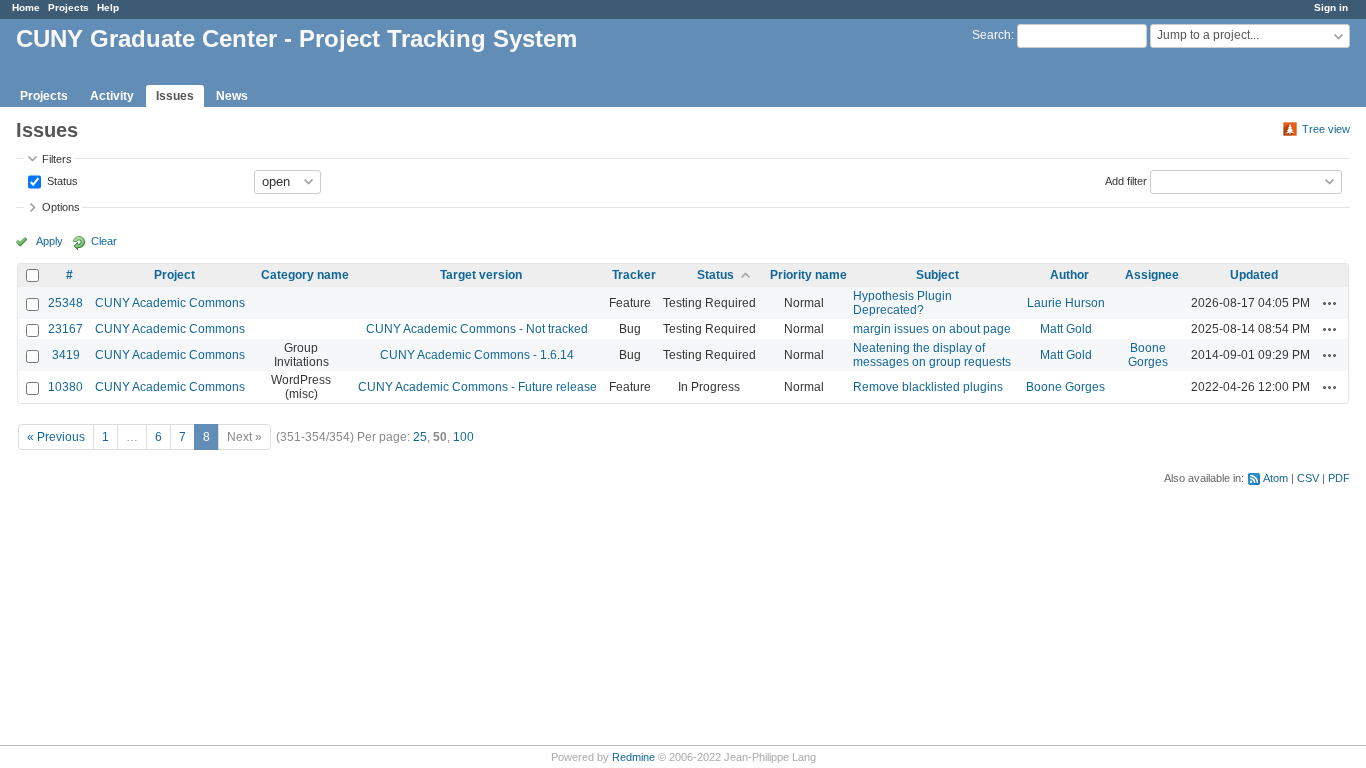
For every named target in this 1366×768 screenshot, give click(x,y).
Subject (937, 275)
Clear (104, 241)
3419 (66, 355)
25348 (65, 303)
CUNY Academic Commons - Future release (477, 387)
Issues (175, 96)
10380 (65, 387)
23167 (65, 329)
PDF (1339, 478)
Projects (68, 7)
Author (1069, 275)
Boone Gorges (1148, 355)
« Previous (56, 437)
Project (174, 275)
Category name (305, 275)
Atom (1275, 478)
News (232, 96)
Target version (481, 275)
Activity (112, 96)
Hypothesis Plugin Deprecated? (902, 303)
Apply (49, 241)
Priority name (808, 275)
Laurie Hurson (1066, 303)
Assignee (1152, 275)
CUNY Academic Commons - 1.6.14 (477, 355)
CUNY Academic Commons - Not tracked (477, 329)
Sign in (1331, 7)
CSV (1308, 478)
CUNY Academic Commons (170, 303)
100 (463, 437)
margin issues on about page (932, 329)
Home (26, 7)
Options (61, 207)
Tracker (634, 275)
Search (991, 35)
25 (420, 437)
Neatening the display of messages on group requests (932, 355)
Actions (1330, 303)
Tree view (1326, 129)
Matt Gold (1066, 329)
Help (108, 7)
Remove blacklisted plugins (928, 387)
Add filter (1126, 180)
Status (61, 180)
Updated (1254, 275)
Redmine (633, 757)
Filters (57, 159)
